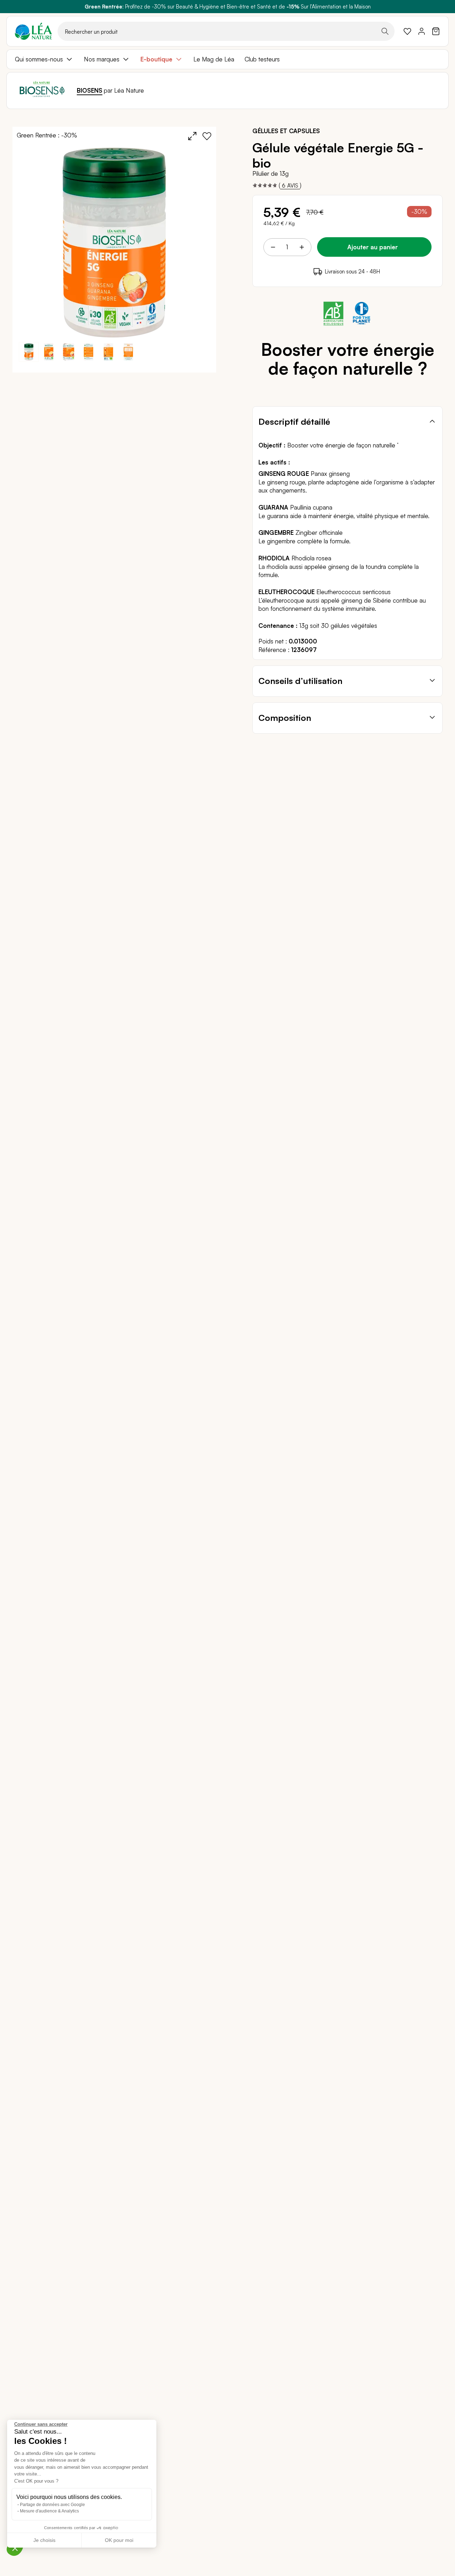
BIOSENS (90, 90)
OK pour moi (119, 2540)
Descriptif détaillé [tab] (294, 422)
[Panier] (436, 31)
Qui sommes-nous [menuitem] (39, 59)
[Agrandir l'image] (192, 136)
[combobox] (226, 31)
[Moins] (273, 247)
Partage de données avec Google (52, 2505)
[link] (407, 31)
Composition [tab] (285, 718)
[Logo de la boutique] (33, 31)
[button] (49, 352)
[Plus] (301, 247)
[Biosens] (42, 91)
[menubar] (227, 59)
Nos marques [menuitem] (102, 59)
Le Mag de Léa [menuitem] (214, 59)
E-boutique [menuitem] (156, 59)
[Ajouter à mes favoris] (207, 136)
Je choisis (44, 2540)
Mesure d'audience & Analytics (49, 2511)
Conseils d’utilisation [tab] (300, 681)
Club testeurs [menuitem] (262, 59)
